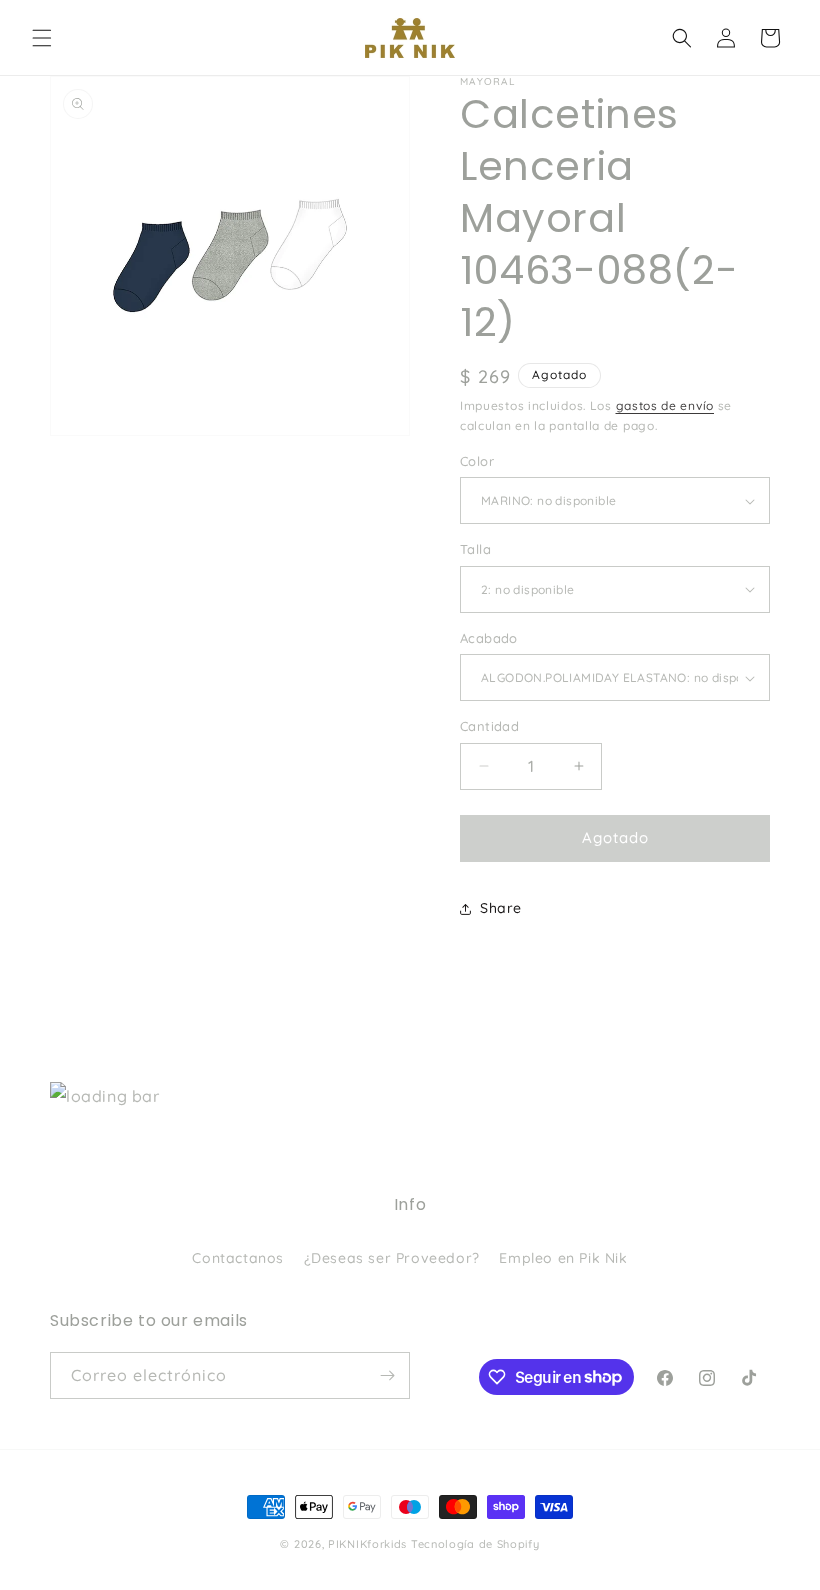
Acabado (489, 638)
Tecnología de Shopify (475, 1544)
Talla (475, 549)
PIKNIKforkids (367, 1544)
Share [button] (501, 908)
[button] (42, 38)
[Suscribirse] (387, 1375)
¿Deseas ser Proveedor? (392, 1258)
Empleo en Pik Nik (563, 1258)
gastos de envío (665, 405)
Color (477, 461)
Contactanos (238, 1258)
